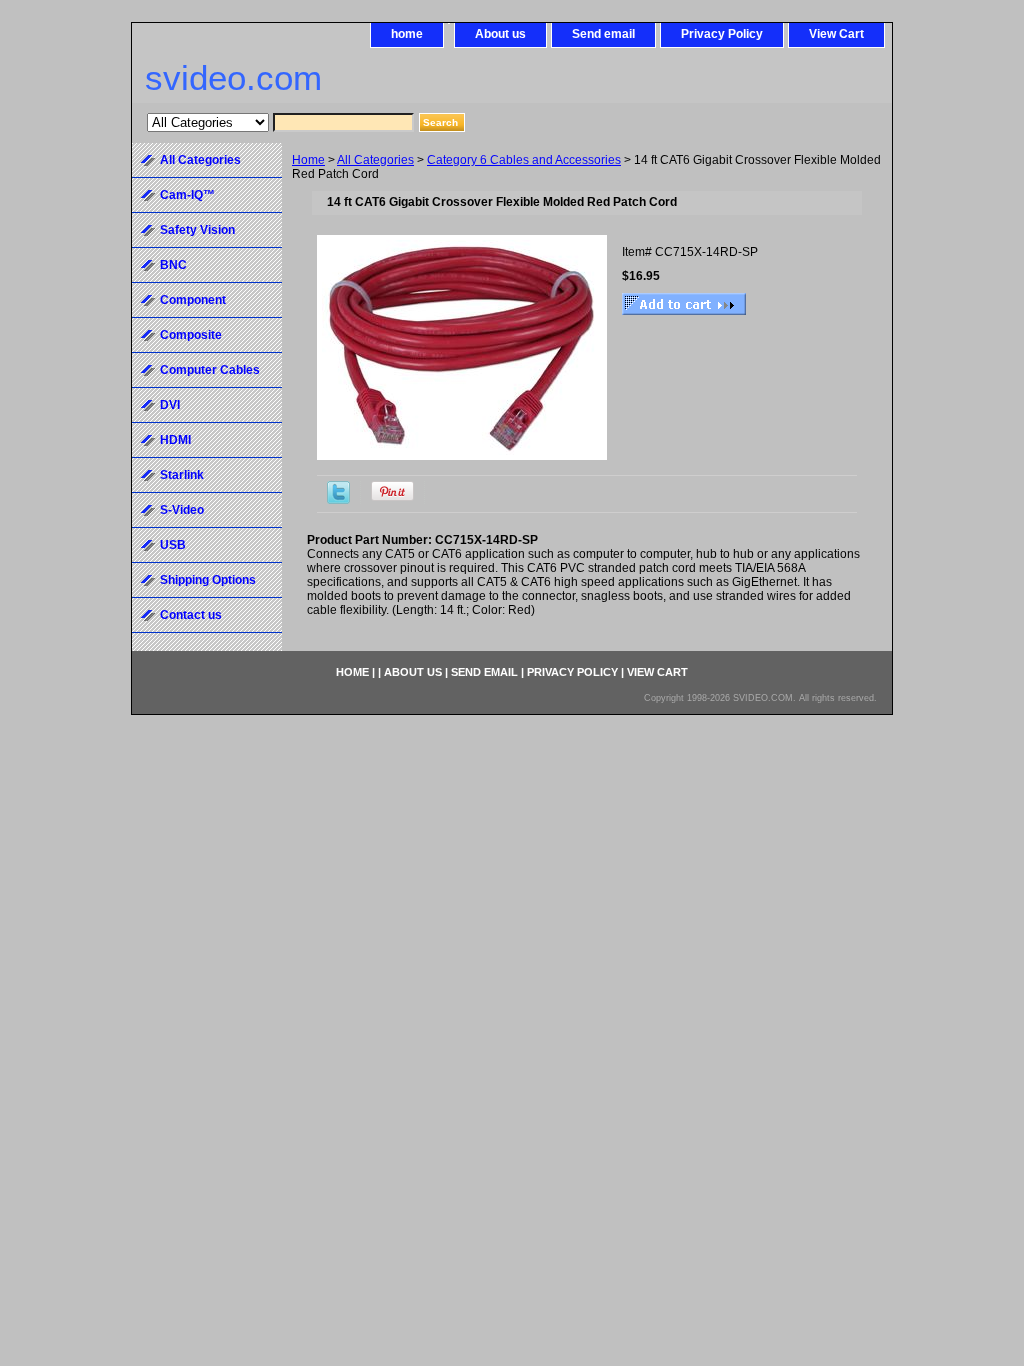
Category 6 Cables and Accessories (524, 160)
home (407, 34)
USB (173, 545)
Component (193, 300)
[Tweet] (338, 500)
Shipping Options (208, 580)
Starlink (182, 475)
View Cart (836, 34)
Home (308, 160)
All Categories (375, 160)
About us (500, 34)
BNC (173, 265)
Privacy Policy (722, 34)
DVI (170, 405)
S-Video (182, 510)
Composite (191, 335)
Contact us (191, 615)
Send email (603, 34)
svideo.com (233, 77)
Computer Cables (210, 370)
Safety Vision (197, 230)
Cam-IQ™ (187, 195)
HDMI (175, 440)
